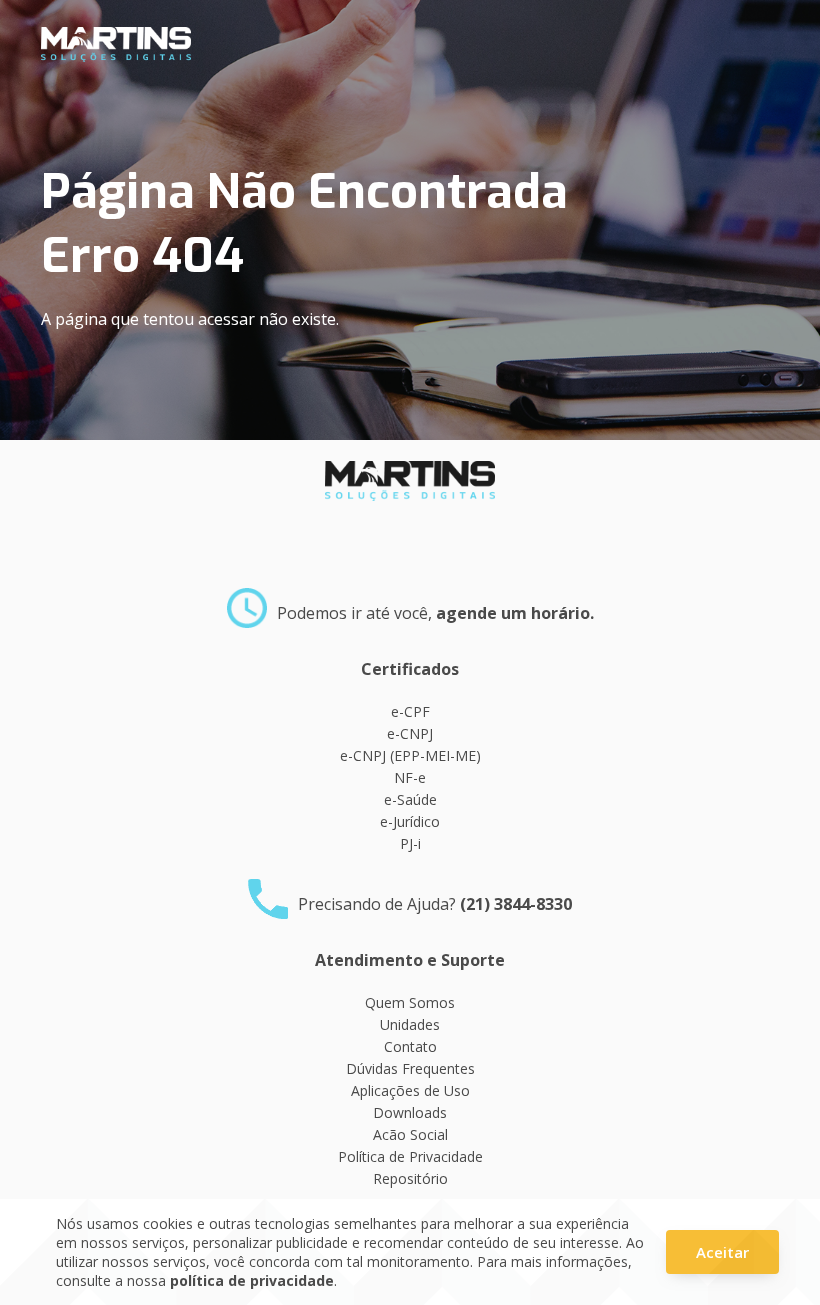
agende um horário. (515, 613)
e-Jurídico (410, 821)
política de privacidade (252, 1280)
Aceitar (722, 1252)
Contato (410, 1046)
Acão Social (410, 1134)
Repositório (410, 1178)
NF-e (410, 777)
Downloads (410, 1112)
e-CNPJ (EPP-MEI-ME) (410, 755)
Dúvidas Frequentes (410, 1068)
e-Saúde (410, 799)
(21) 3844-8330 (516, 904)
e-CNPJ (410, 733)
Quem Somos (410, 1002)
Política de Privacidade (410, 1156)
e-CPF (410, 711)
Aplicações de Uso (410, 1090)
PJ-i (410, 843)
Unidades (410, 1024)
